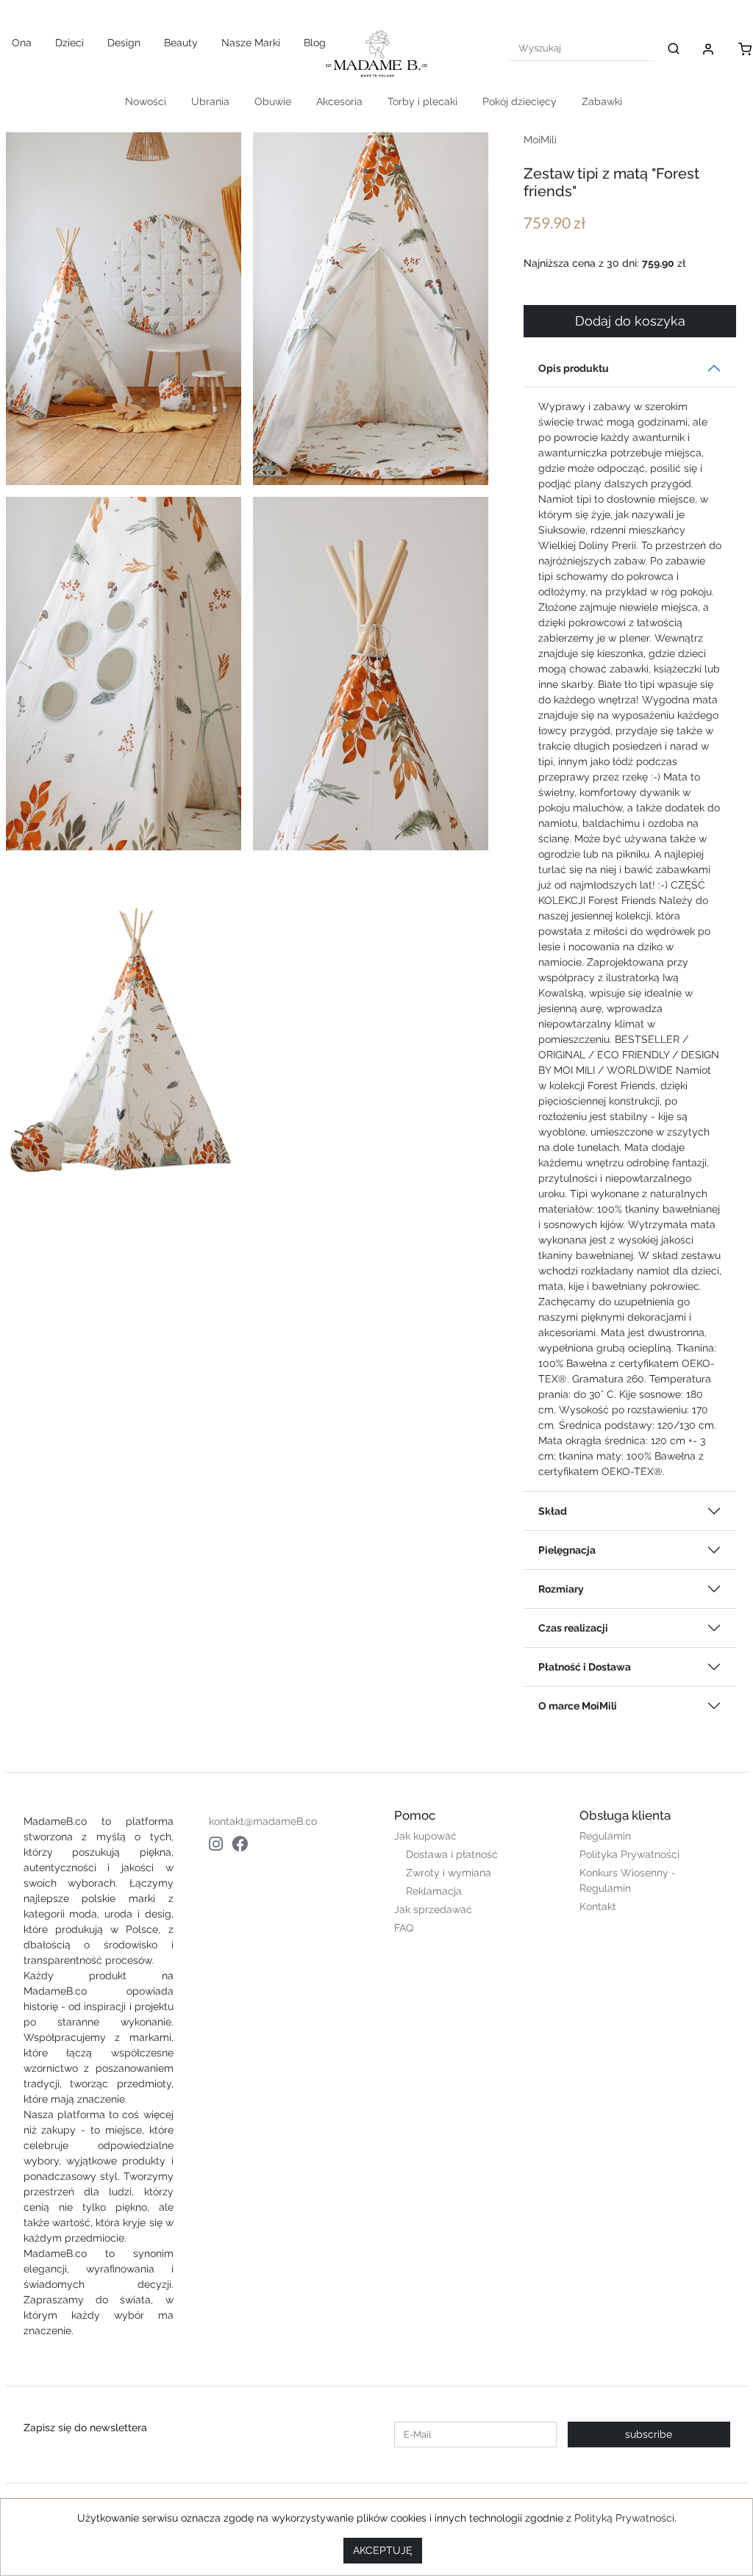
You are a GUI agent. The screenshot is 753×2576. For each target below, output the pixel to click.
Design (124, 43)
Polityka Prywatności (629, 1854)
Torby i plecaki (422, 101)
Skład (553, 1511)
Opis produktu (574, 368)
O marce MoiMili (578, 1706)
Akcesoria (339, 101)
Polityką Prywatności (624, 2518)
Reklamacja (434, 1891)
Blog (315, 43)
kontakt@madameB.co (263, 1821)
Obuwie (273, 101)
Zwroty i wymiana (449, 1873)
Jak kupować (425, 1836)
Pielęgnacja (567, 1550)
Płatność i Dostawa (585, 1667)
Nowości (146, 101)
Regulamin (605, 1836)
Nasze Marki (251, 43)
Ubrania (210, 101)
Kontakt (598, 1906)
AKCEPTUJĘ (383, 2550)
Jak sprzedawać (433, 1909)
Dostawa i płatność (452, 1854)
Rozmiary (561, 1589)
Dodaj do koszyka (630, 321)
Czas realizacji (573, 1628)
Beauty (181, 43)
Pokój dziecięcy (520, 101)
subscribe (649, 2434)
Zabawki (602, 101)
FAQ (404, 1928)
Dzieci (69, 43)
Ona (22, 43)
